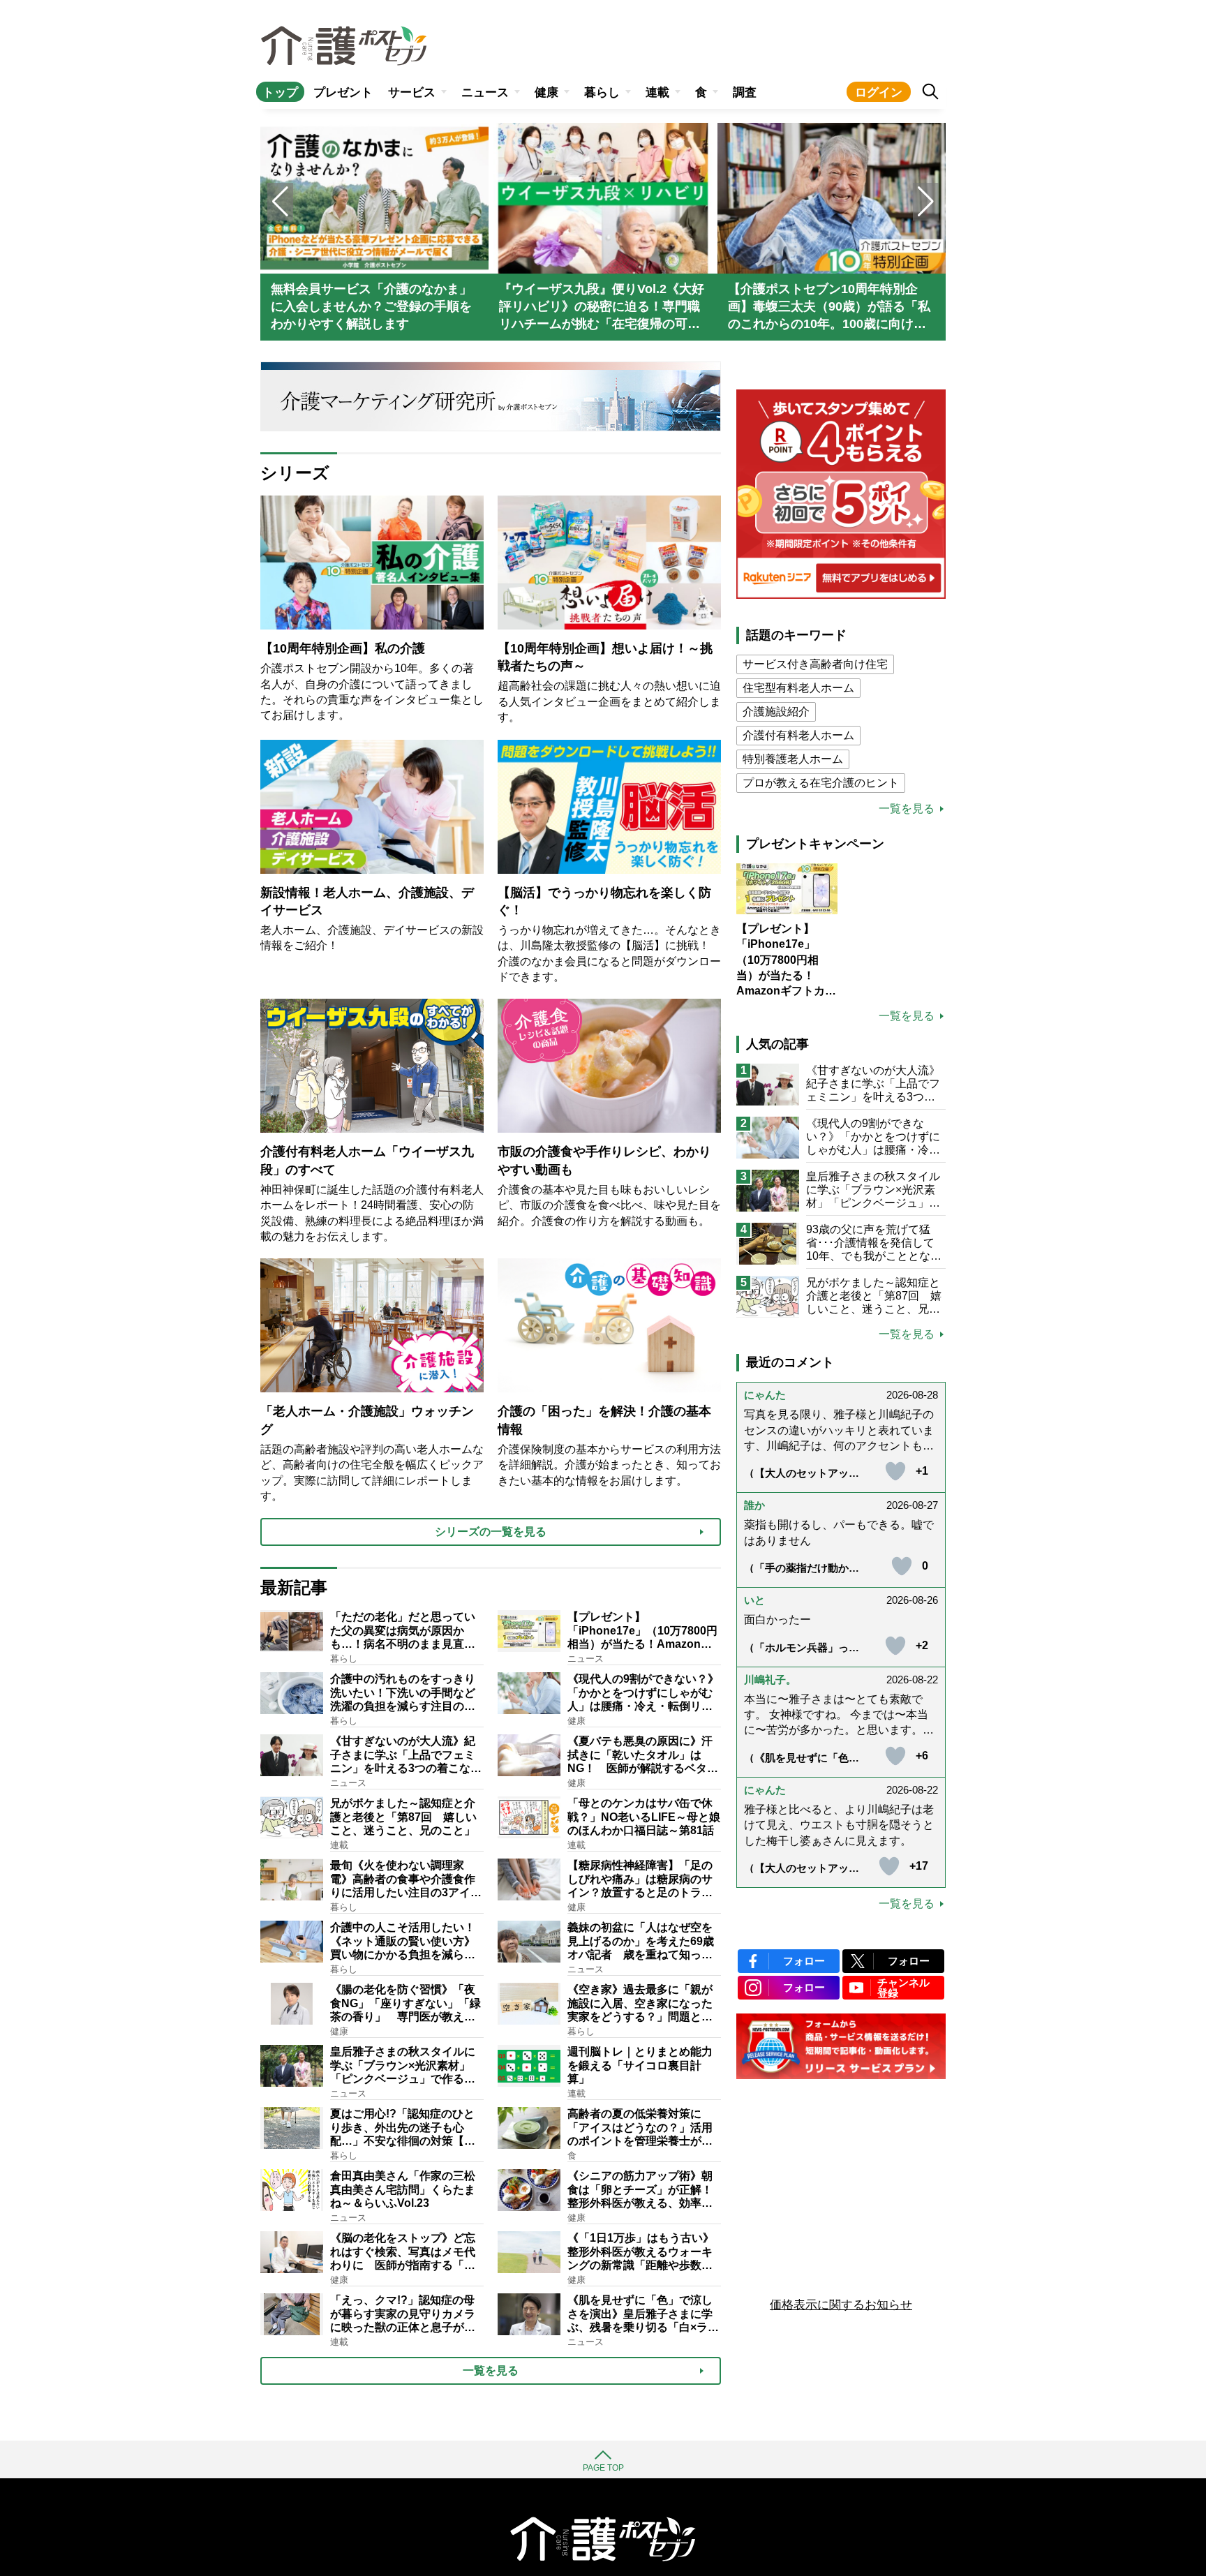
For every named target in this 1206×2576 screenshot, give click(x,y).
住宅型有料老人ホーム (798, 688)
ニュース (485, 92)
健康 (546, 92)
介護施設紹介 (776, 712)
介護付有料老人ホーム (798, 735)
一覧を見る (907, 809)
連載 (657, 92)
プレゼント (343, 92)
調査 (745, 92)
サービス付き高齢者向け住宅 (815, 664)
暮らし (602, 92)
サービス (412, 92)
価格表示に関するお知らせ (841, 2305)
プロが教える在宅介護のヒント (821, 783)
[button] (926, 202)
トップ (280, 92)
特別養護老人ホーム (793, 759)
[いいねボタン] (895, 1471)
